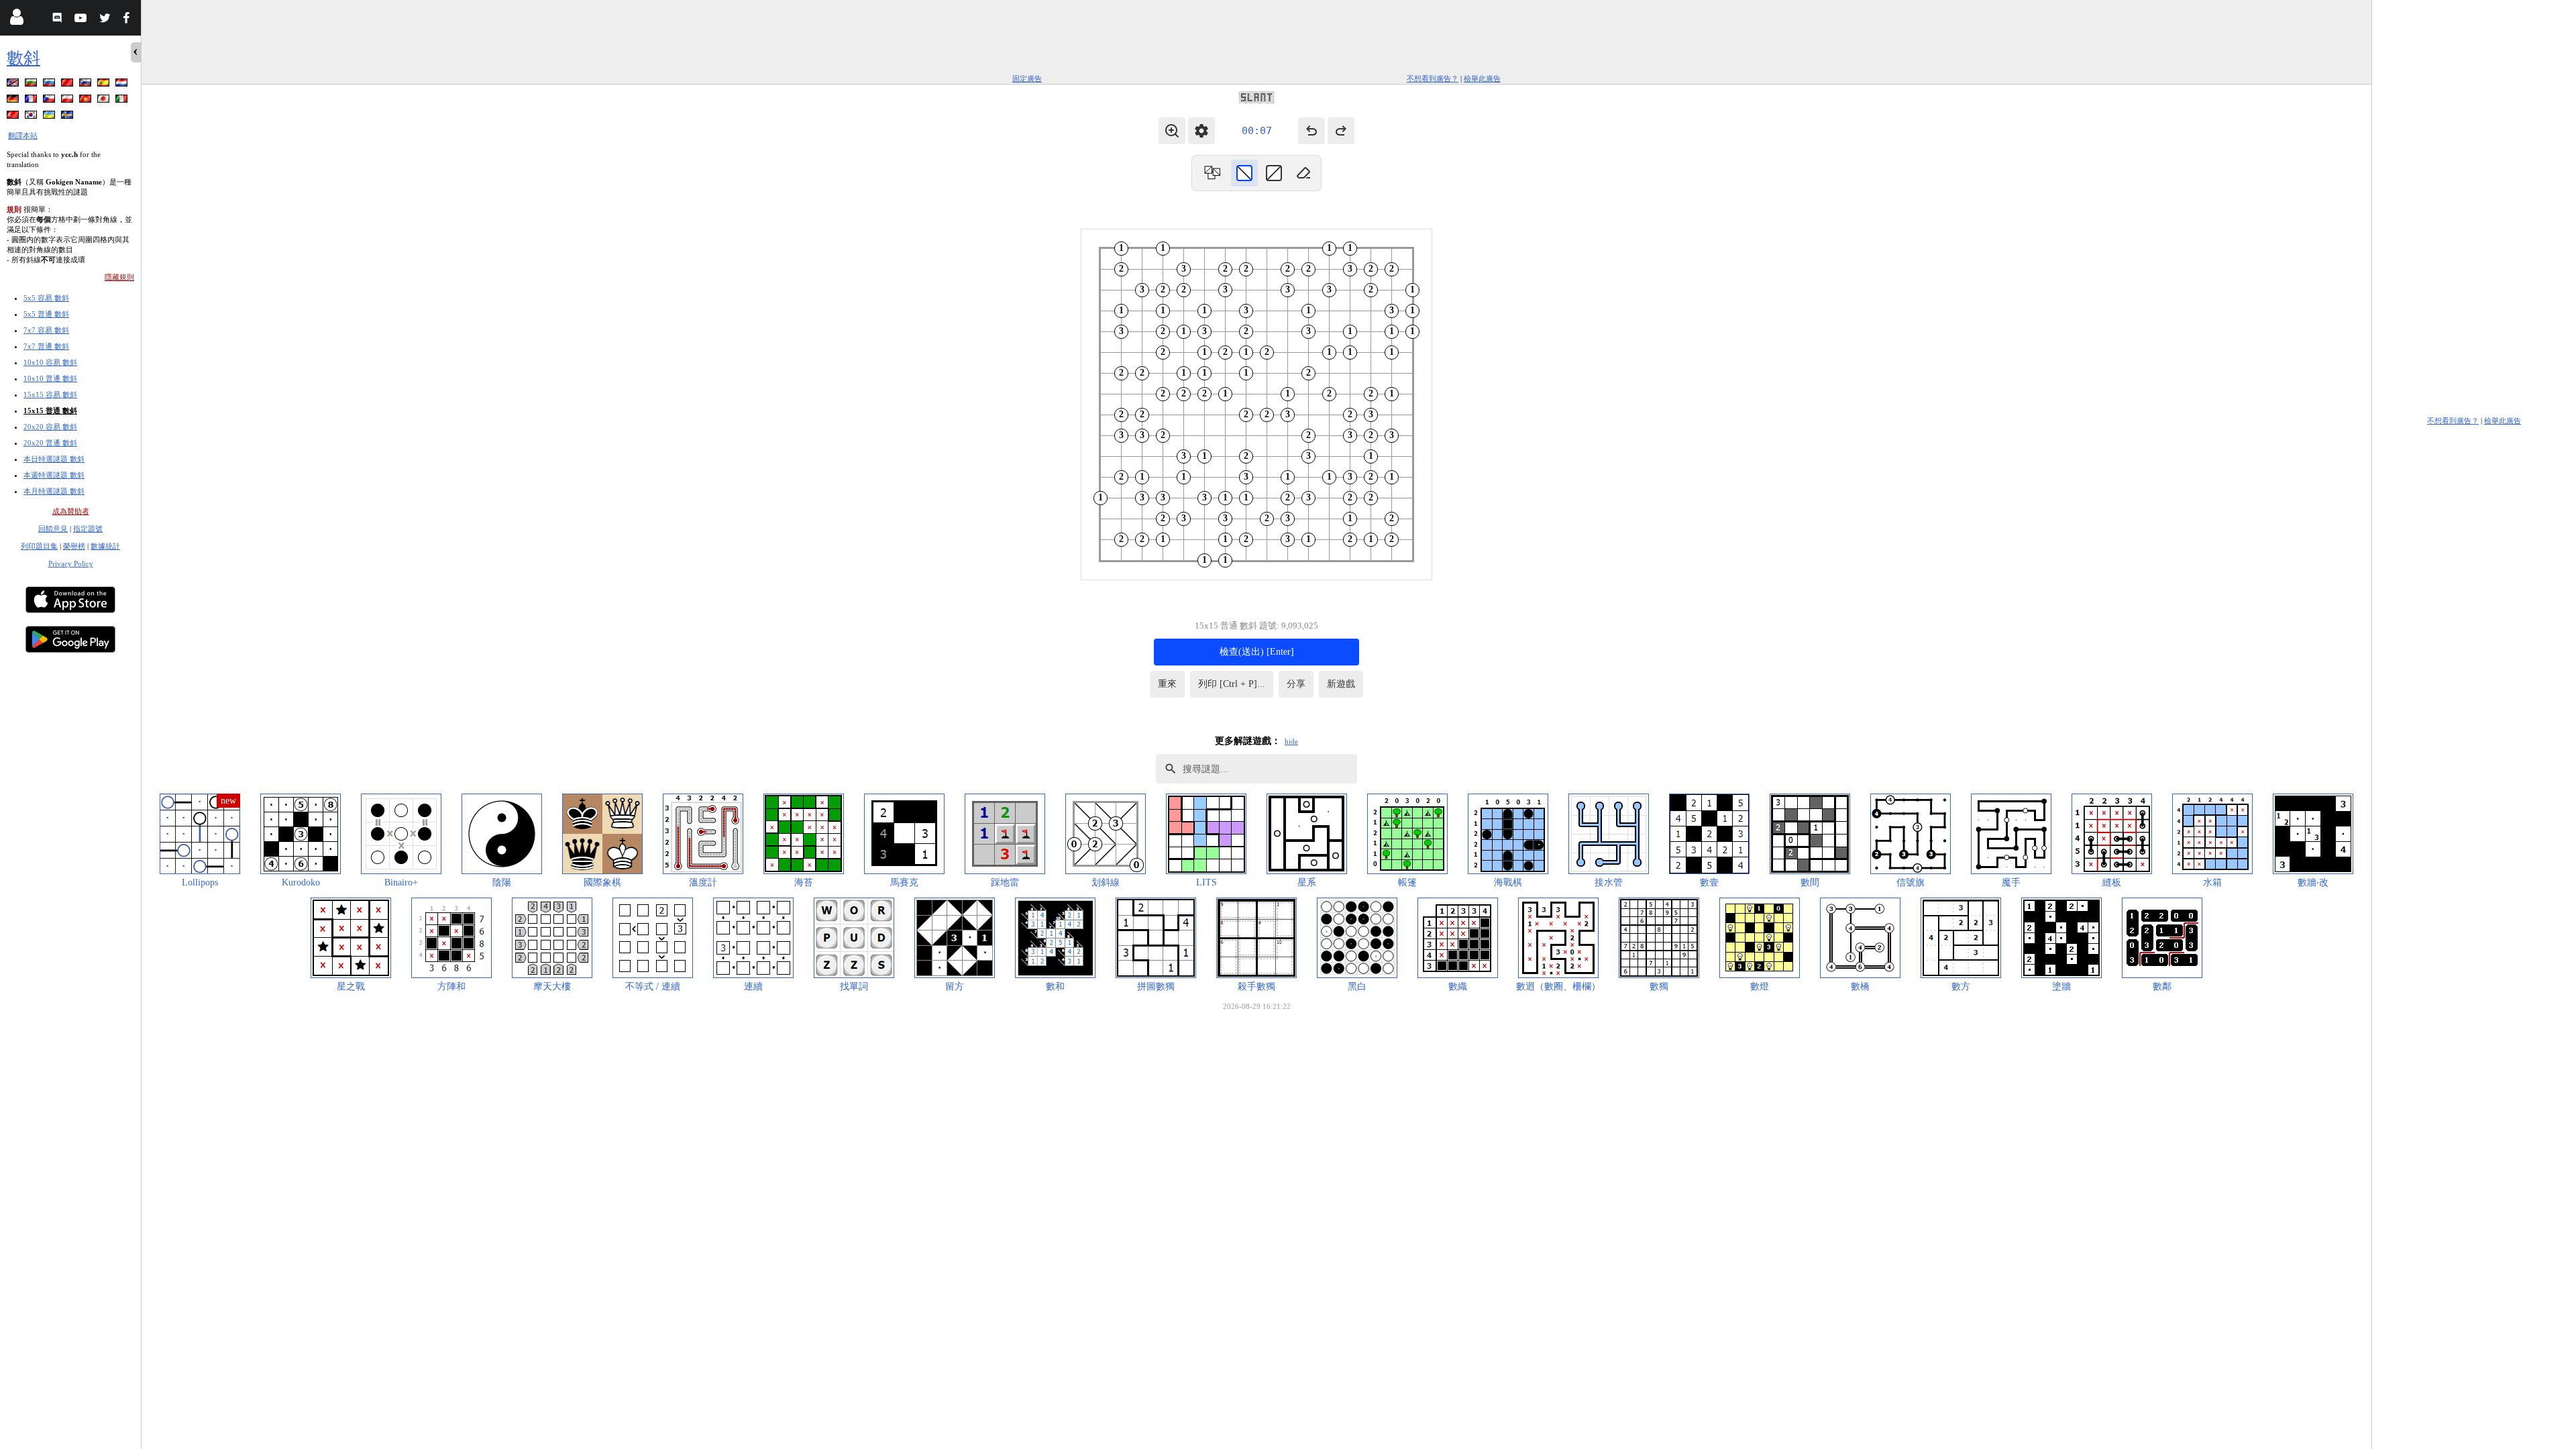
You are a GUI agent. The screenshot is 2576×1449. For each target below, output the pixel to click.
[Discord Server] (59, 20)
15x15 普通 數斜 (50, 411)
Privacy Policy (71, 563)
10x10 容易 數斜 (50, 362)
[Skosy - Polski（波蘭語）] (68, 101)
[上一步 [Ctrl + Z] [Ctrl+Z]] (1311, 131)
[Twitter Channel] (106, 20)
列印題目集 (39, 546)
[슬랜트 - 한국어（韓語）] (32, 117)
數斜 (23, 58)
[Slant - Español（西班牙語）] (105, 85)
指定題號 (88, 529)
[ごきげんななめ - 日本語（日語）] (105, 101)
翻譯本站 (23, 136)
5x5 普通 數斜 (46, 314)
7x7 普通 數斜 (46, 346)
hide (1291, 741)
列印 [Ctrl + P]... (1232, 684)
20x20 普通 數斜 (50, 443)
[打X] (1274, 173)
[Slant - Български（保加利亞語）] (32, 85)
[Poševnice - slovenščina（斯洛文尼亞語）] (87, 85)
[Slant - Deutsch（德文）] (14, 101)
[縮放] (1172, 131)
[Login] (16, 20)
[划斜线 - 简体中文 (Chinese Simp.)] (68, 85)
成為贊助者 (71, 511)
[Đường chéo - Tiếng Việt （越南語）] (87, 101)
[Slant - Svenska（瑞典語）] (68, 117)
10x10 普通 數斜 (50, 378)
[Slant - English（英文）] (14, 85)
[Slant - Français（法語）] (32, 101)
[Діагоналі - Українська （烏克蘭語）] (50, 117)
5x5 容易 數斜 (46, 298)
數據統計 (105, 546)
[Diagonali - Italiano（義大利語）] (123, 101)
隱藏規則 (119, 277)
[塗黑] (1244, 173)
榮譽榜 (74, 546)
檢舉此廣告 (1482, 78)
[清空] (1303, 173)
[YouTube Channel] (82, 20)
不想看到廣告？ (1433, 78)
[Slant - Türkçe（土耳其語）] (14, 117)
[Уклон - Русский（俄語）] (50, 85)
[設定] (1201, 131)
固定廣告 (1027, 78)
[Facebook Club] (129, 20)
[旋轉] (1212, 173)
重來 (1167, 684)
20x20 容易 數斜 (50, 427)
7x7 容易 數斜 (46, 330)
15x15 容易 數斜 (50, 394)
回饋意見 (53, 529)
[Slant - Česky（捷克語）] (50, 101)
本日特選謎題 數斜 (54, 459)
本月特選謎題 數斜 (54, 491)
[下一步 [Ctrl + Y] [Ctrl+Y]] (1341, 131)
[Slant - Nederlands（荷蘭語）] (123, 85)
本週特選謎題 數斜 (54, 475)
